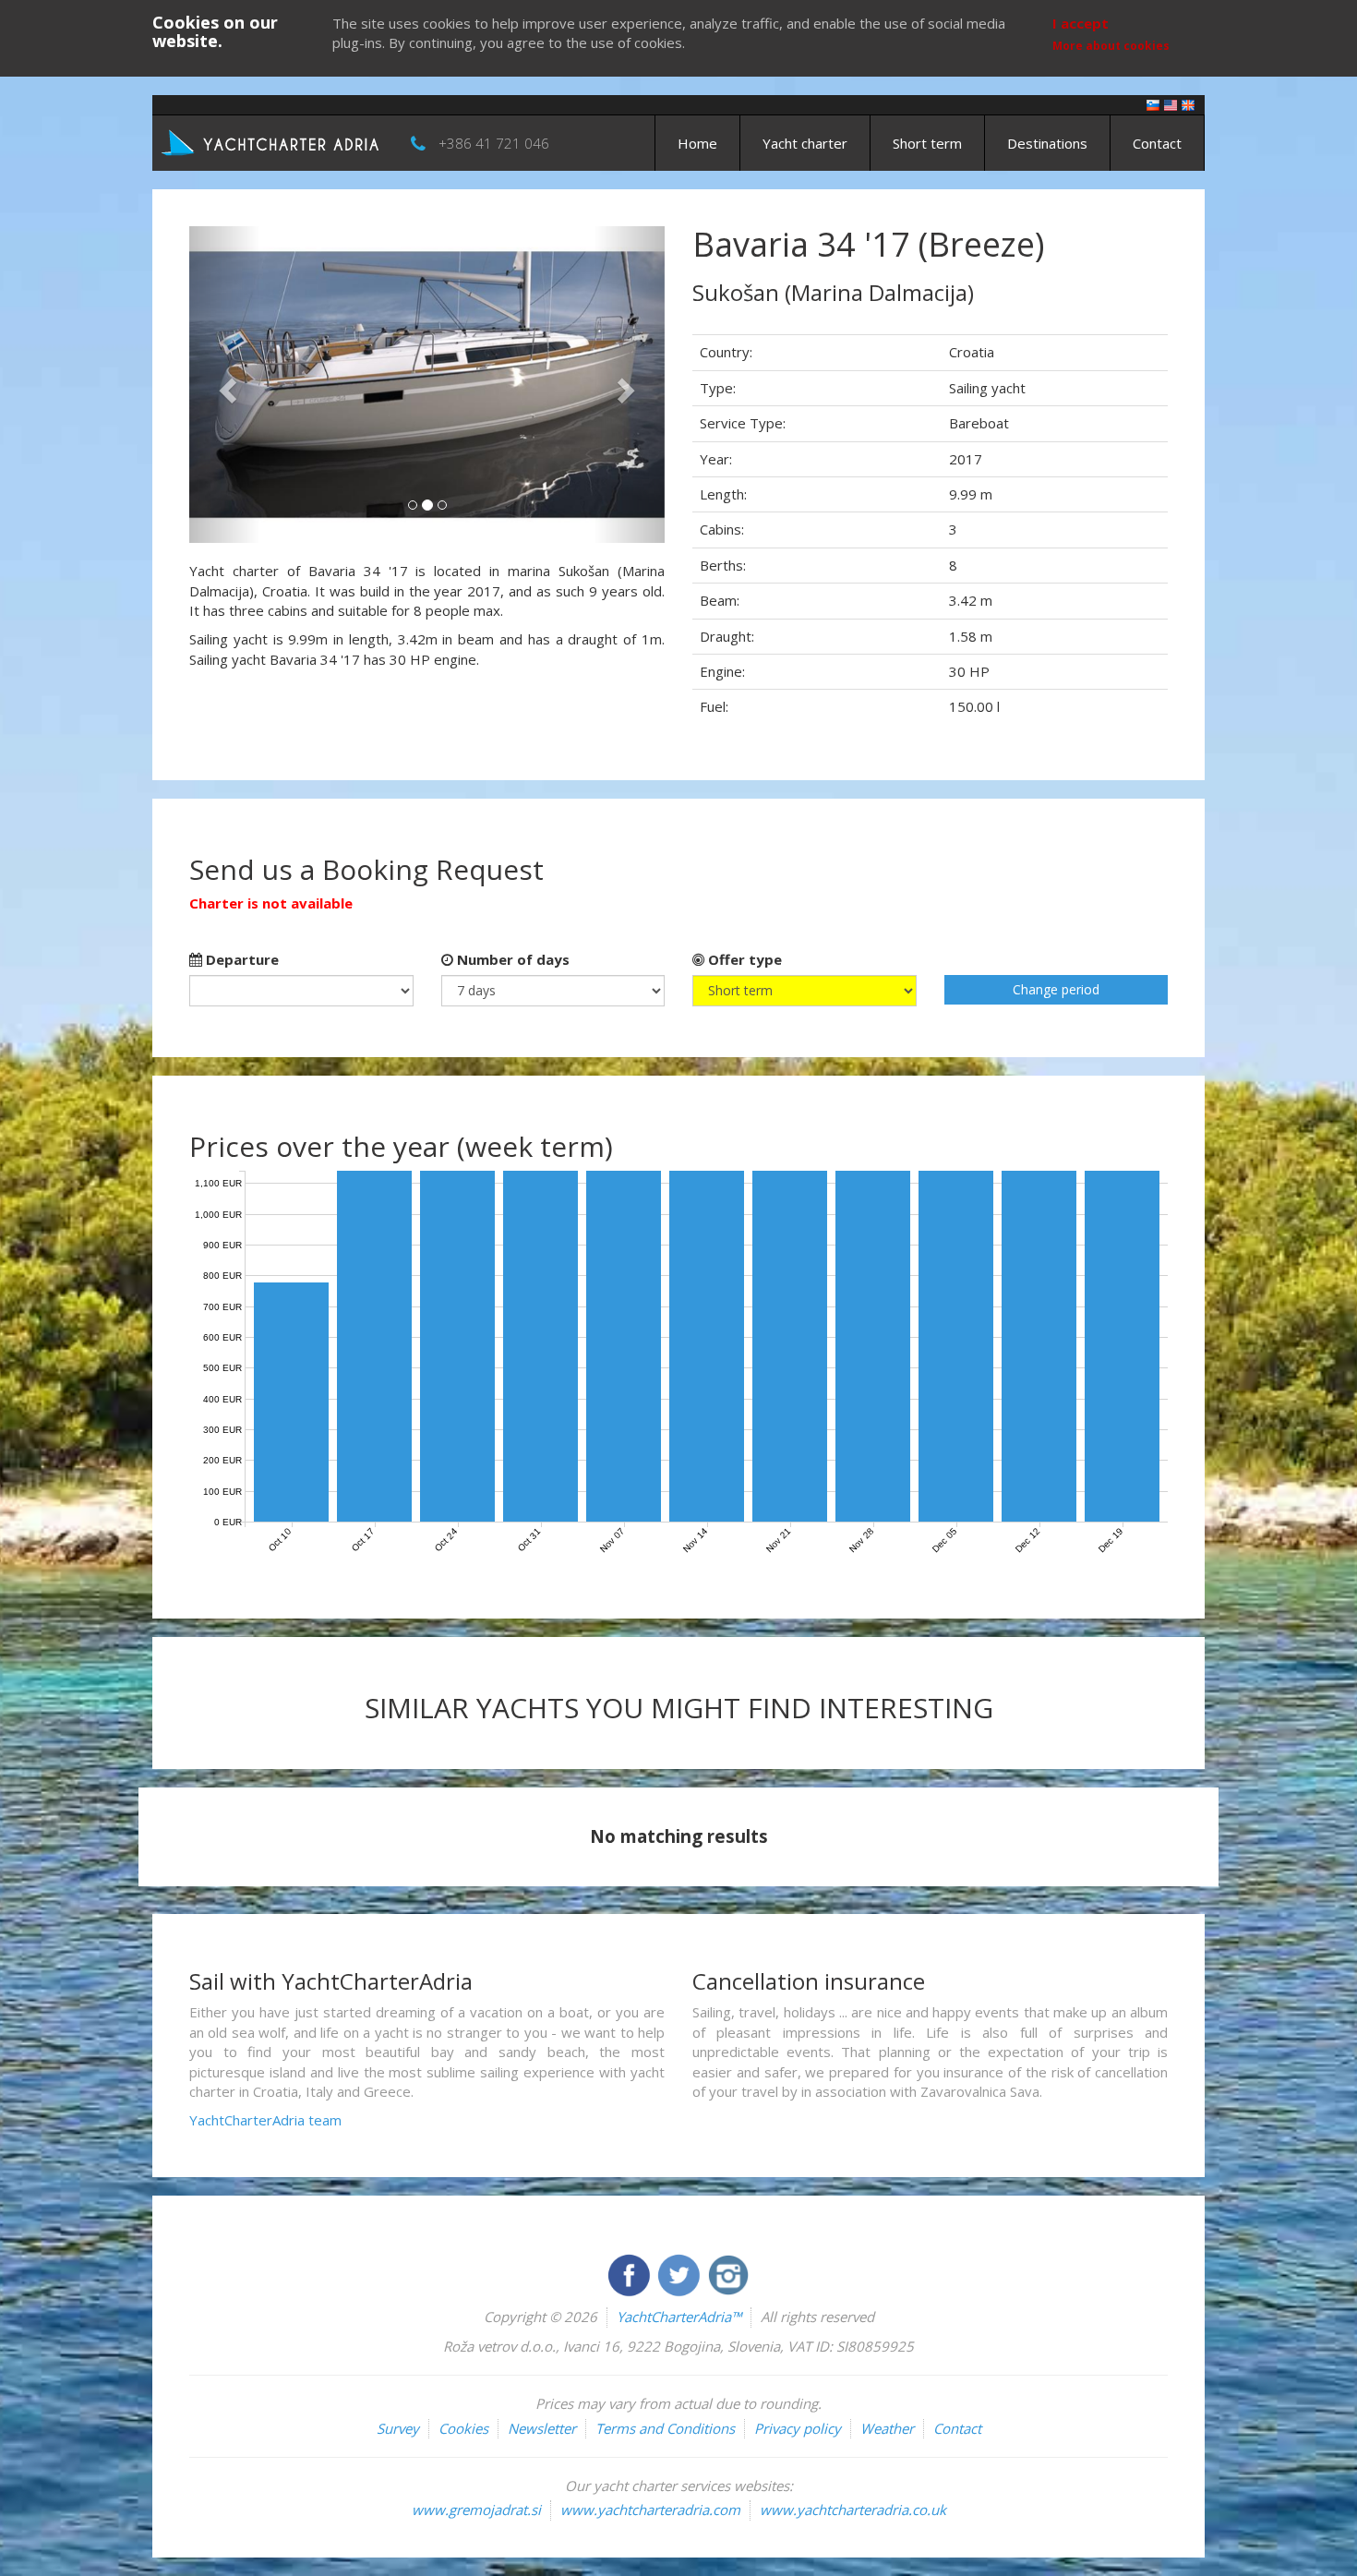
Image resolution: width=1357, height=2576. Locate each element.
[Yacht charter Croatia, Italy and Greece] (1171, 104)
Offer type (743, 959)
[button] (225, 385)
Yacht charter (805, 143)
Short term (927, 143)
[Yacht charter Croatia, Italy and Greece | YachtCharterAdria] (272, 141)
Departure (240, 959)
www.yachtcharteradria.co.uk (853, 2510)
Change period (1056, 989)
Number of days (511, 959)
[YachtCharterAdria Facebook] (630, 2273)
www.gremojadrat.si (476, 2510)
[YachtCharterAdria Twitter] (680, 2273)
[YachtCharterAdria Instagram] (728, 2273)
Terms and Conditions (665, 2428)
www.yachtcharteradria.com (650, 2510)
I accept (1081, 23)
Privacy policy (798, 2428)
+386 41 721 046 (494, 143)
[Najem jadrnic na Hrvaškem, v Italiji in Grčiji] (1153, 104)
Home (697, 143)
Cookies (463, 2428)
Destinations (1047, 143)
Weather (887, 2428)
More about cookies (1111, 46)
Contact (1157, 143)
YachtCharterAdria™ (679, 2317)
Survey (398, 2428)
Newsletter (542, 2428)
